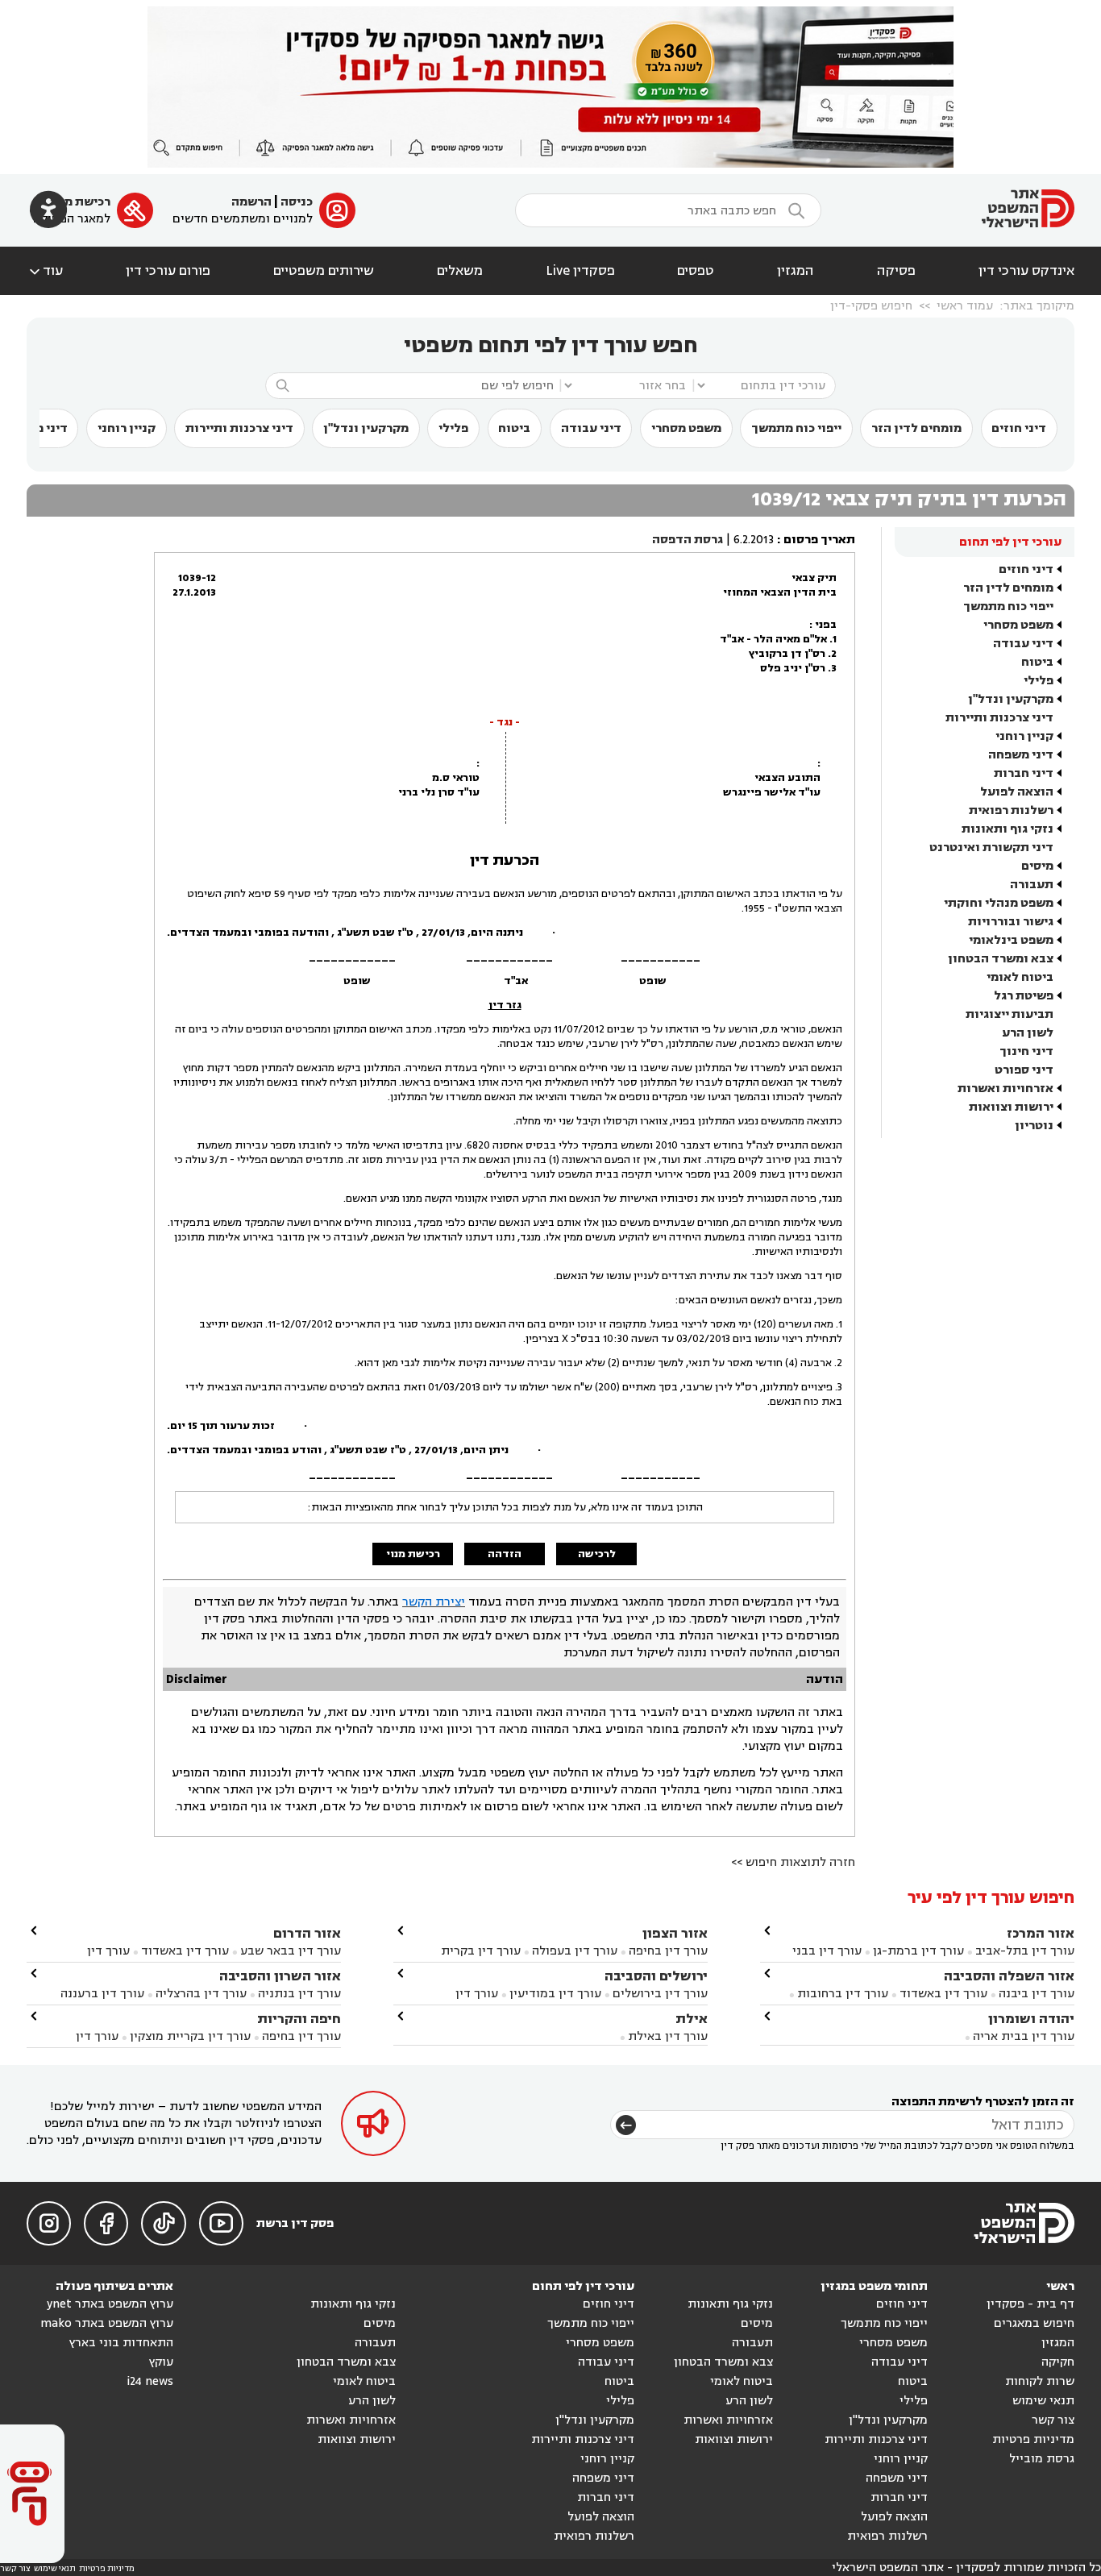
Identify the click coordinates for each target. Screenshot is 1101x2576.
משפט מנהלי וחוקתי (999, 903)
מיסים (1037, 866)
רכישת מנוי (80, 202)
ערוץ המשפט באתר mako (107, 2323)
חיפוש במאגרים (1034, 2323)
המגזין (796, 271)
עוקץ (161, 2362)
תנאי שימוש (1043, 2401)
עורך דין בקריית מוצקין (190, 2036)
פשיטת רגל (1024, 996)
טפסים (696, 271)
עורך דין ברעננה (102, 1994)
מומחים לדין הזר (916, 428)
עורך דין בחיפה (668, 1951)
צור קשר (1053, 2420)
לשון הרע (1028, 1033)
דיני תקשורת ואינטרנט (991, 848)
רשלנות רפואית (1011, 810)
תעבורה (1032, 885)
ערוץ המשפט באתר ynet (110, 2304)
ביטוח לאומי (1020, 977)
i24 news (150, 2381)
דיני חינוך (1026, 1051)
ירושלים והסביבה (656, 1976)
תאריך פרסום (819, 540)
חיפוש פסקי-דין (871, 306)
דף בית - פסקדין (1030, 2304)
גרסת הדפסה (688, 540)
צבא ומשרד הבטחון (1001, 959)
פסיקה (896, 271)
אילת (692, 2019)
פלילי (453, 428)
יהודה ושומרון (1031, 2019)
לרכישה (597, 1554)
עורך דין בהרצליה (201, 1994)
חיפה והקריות (299, 2019)
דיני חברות (1024, 773)
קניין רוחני (127, 428)
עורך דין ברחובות (843, 1994)
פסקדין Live (580, 271)
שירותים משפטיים (324, 271)
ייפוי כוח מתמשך (796, 428)
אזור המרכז (1041, 1933)
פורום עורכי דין (168, 271)
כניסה (297, 202)
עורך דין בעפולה (573, 1951)
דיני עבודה (591, 428)
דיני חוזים (1019, 428)
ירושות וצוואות (1011, 1107)
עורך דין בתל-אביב (1025, 1951)
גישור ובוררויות (1011, 922)
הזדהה (505, 1554)
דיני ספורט (1024, 1070)
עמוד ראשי (965, 306)
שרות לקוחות (1040, 2381)
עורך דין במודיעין (555, 1994)
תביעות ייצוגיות (1010, 1014)
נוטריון (1034, 1126)
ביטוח (514, 428)
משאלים (460, 271)
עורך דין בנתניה (299, 1994)
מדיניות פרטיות (1033, 2439)
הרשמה (251, 202)
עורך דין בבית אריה (1024, 2036)
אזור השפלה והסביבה (1009, 1976)
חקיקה (1058, 2362)
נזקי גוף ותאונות (1008, 829)
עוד (45, 271)
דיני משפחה (1021, 755)
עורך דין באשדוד (943, 1994)
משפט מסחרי (686, 428)
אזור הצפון (675, 1933)
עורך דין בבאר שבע (291, 1951)
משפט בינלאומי (1011, 940)
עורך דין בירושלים (660, 1994)
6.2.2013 (754, 540)
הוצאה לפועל (1017, 792)
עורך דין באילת (668, 2036)
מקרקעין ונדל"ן (366, 428)
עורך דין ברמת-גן (918, 1951)
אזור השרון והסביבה (280, 1976)
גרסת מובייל (1042, 2459)
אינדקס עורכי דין (1026, 271)
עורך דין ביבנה (1037, 1994)
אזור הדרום (307, 1933)
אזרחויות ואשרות (1005, 1089)
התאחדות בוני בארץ (121, 2343)
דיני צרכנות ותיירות (239, 428)
